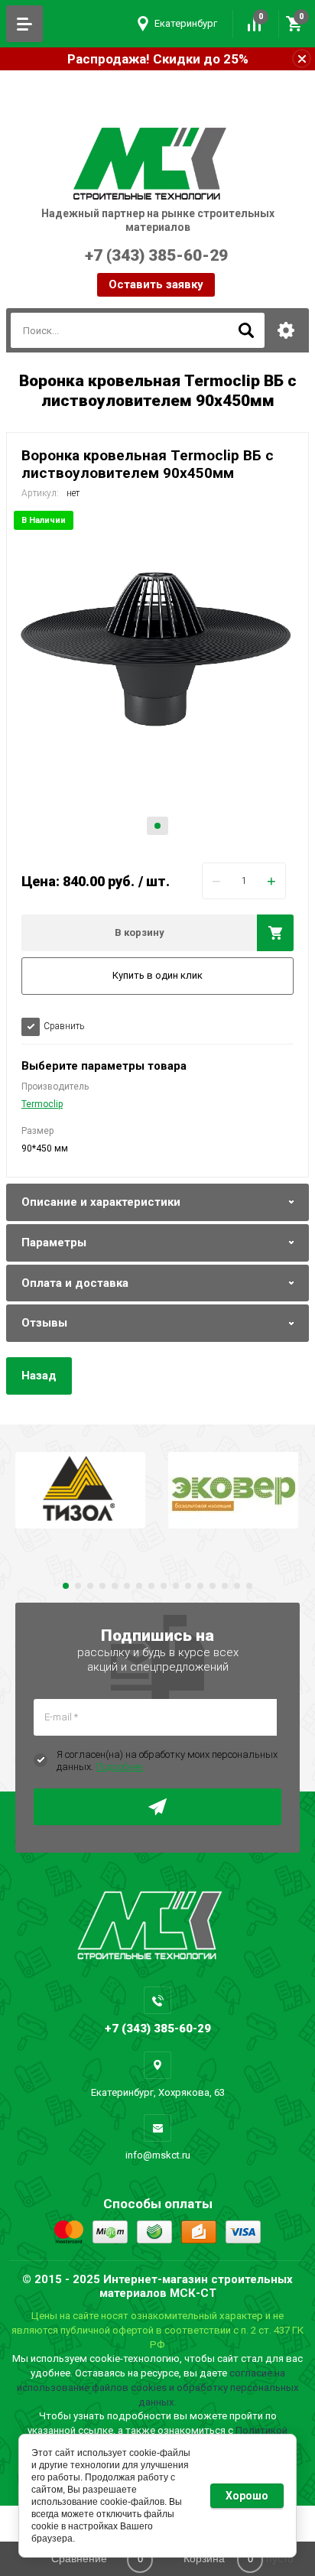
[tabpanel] (157, 679)
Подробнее (120, 1767)
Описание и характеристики (101, 1202)
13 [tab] (213, 1586)
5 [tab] (115, 1586)
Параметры (54, 1243)
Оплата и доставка (75, 1283)
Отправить (157, 1807)
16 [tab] (249, 1586)
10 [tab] (176, 1586)
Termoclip (42, 1104)
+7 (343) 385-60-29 (126, 264)
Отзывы (44, 1323)
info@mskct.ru (158, 2155)
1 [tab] (157, 826)
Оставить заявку (156, 284)
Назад (39, 1376)
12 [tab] (200, 1586)
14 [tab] (225, 1586)
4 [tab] (102, 1586)
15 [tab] (237, 1586)
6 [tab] (127, 1586)
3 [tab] (90, 1586)
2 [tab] (78, 1586)
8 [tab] (151, 1586)
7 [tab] (139, 1586)
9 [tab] (164, 1586)
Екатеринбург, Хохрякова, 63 (158, 2092)
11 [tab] (188, 1586)
